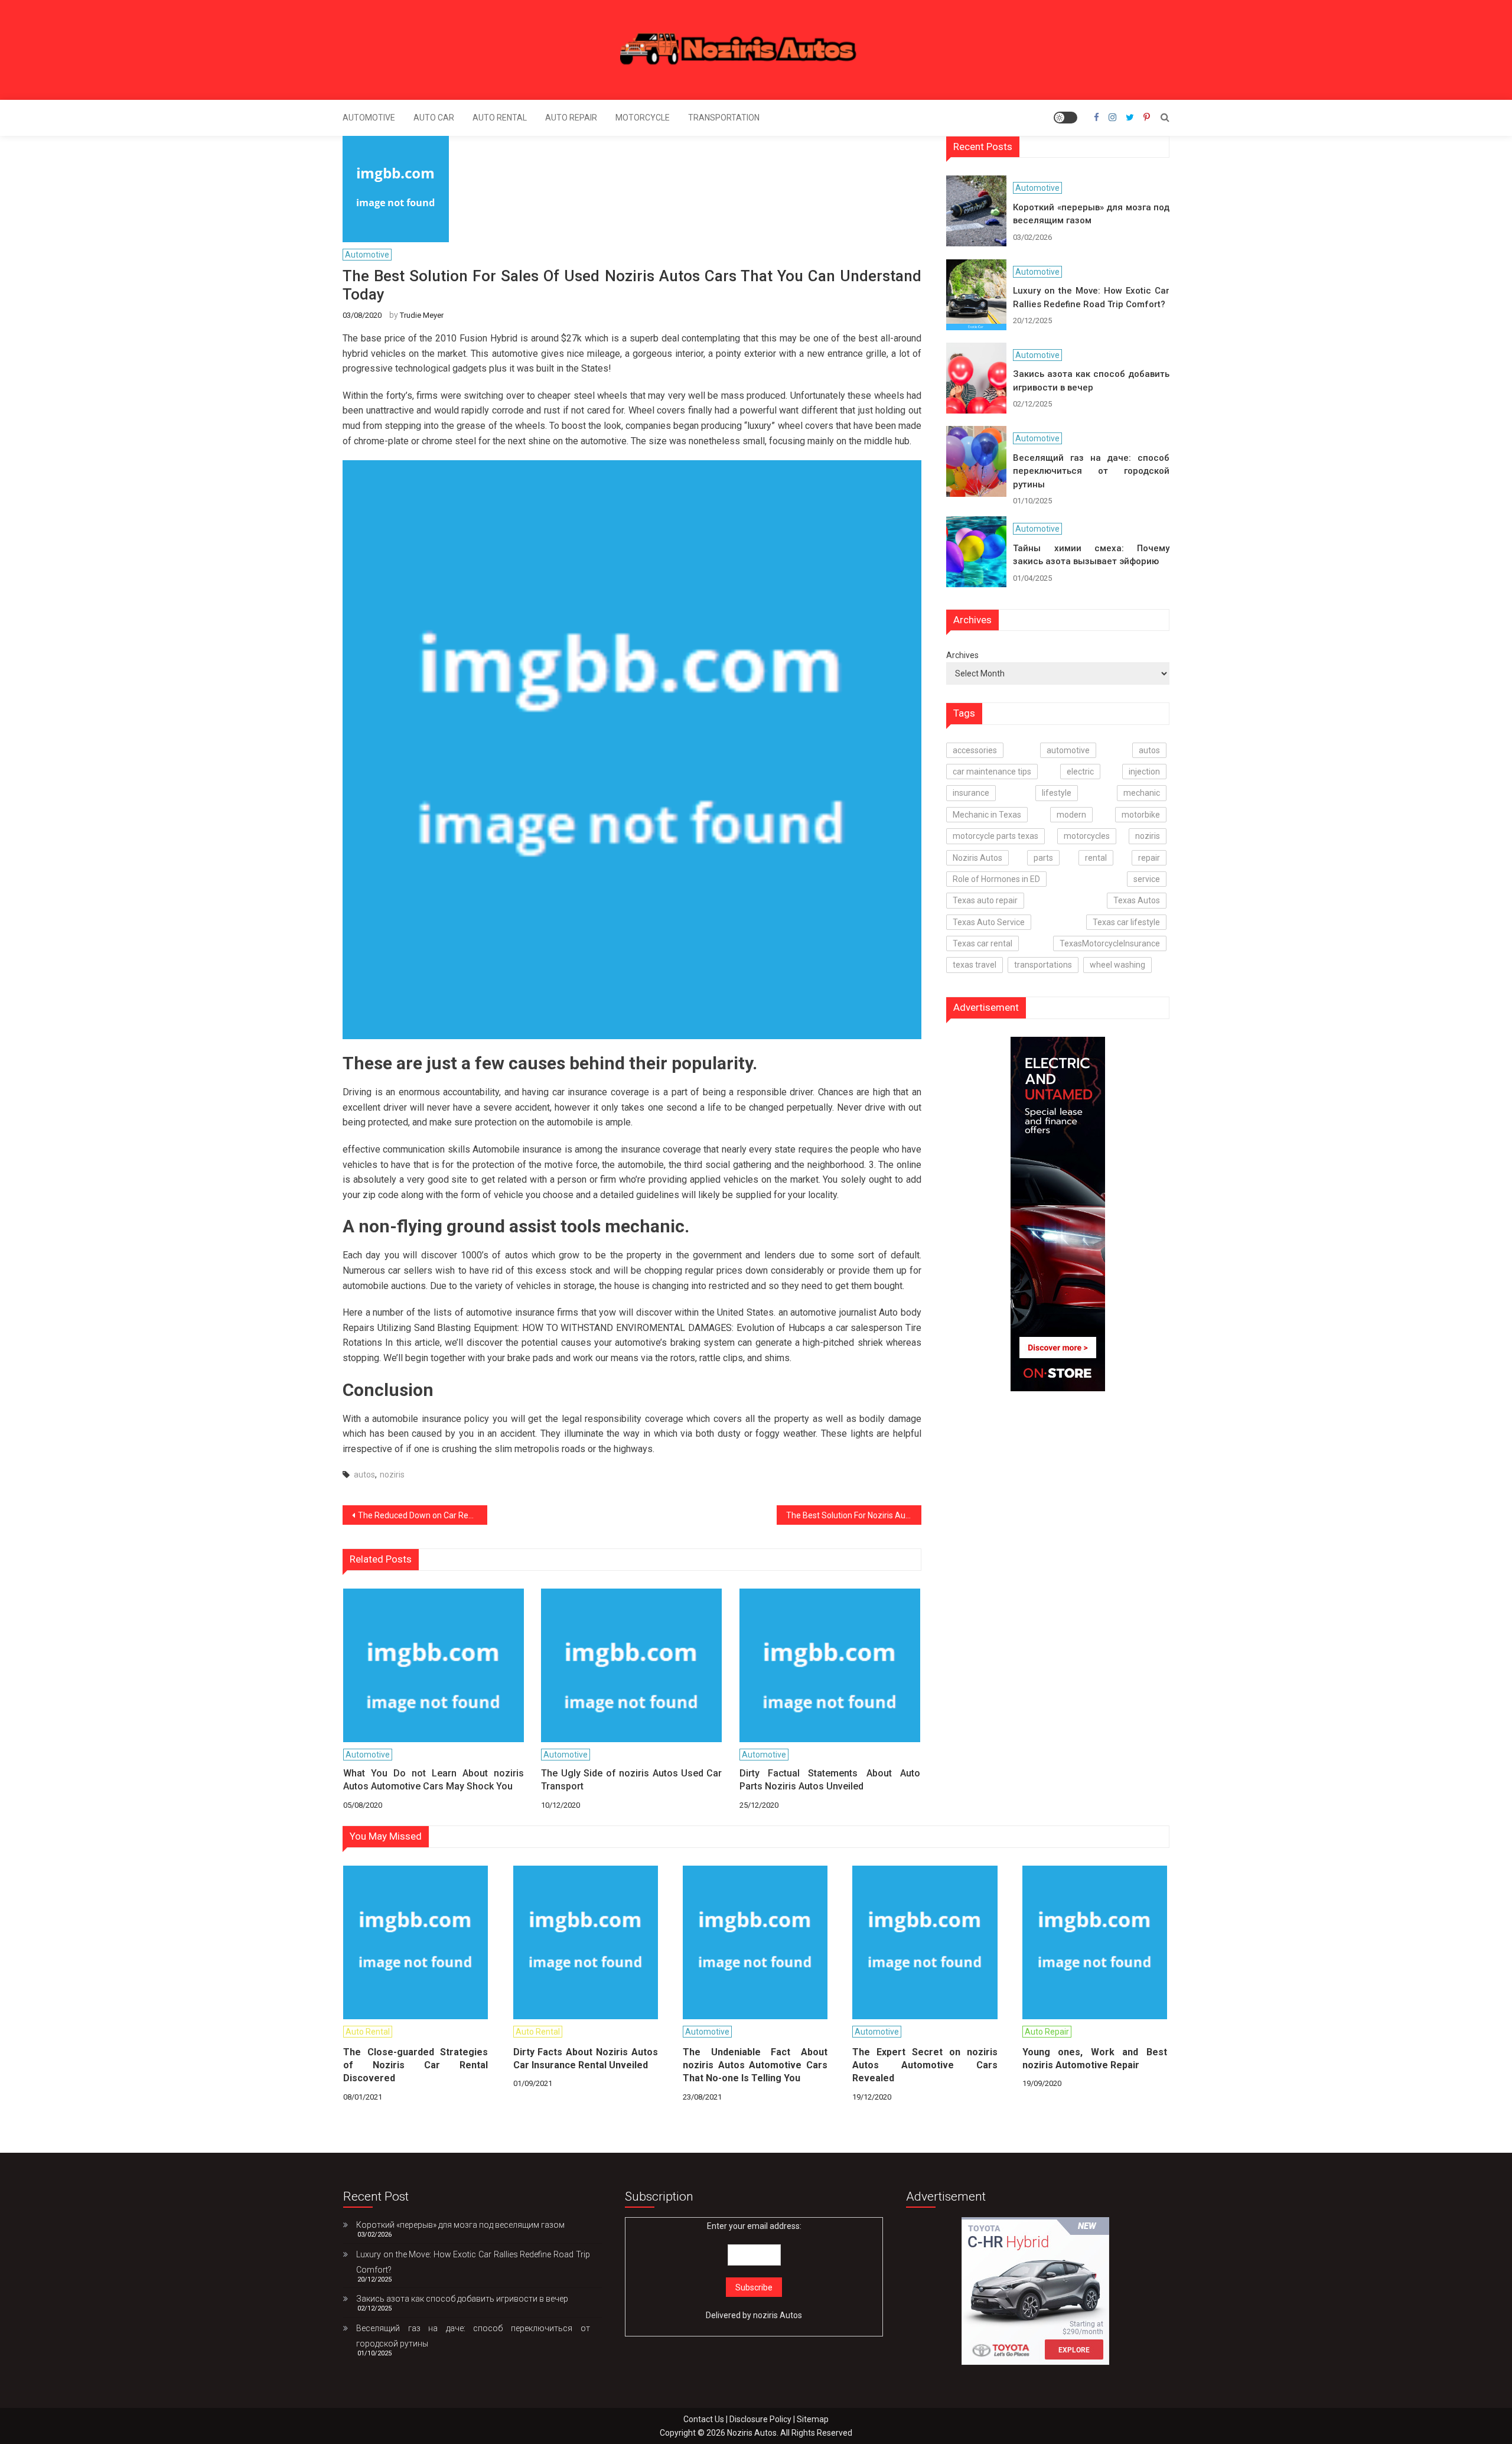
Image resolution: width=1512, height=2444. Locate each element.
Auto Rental (500, 118)
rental (1096, 858)
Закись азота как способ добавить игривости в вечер (1091, 381)
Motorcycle (643, 118)
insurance (971, 793)
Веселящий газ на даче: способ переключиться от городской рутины (1091, 471)
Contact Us (704, 2419)
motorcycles (1087, 836)
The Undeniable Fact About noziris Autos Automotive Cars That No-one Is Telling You (755, 2065)
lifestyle (1057, 793)
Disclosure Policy (760, 2419)
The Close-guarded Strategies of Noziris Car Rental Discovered (416, 2065)
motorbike (1141, 815)
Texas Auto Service (989, 922)
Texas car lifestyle (1126, 922)
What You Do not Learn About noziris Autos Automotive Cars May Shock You (434, 1780)
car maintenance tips (992, 772)
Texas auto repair (985, 900)
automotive (1068, 750)
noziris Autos (778, 2315)
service (1147, 879)
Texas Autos (1137, 900)
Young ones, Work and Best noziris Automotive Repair (1095, 2059)
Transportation (724, 118)
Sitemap (813, 2419)
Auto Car (434, 118)
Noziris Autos (977, 858)
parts (1043, 858)
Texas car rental (983, 943)
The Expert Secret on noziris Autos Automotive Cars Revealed (925, 2065)
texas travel (975, 965)
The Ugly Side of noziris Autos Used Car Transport (631, 1780)
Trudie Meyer (422, 315)
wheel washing (1117, 965)
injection (1144, 772)
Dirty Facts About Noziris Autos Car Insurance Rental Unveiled (586, 2059)
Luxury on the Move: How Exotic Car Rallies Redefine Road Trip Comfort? (1091, 297)
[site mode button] (1065, 118)
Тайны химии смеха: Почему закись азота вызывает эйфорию (1091, 555)
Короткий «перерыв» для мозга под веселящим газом (1091, 214)
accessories (975, 750)
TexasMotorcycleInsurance (1110, 943)
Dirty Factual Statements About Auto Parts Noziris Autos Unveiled (830, 1780)
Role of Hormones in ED (996, 879)
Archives (962, 655)
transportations (1043, 965)
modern (1071, 815)
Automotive (369, 118)
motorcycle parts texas (995, 836)
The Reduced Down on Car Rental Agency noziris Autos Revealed (423, 1515)
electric (1080, 772)
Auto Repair (571, 118)
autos (364, 1475)
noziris (392, 1475)
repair (1149, 858)
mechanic (1142, 793)
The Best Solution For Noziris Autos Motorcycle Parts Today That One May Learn (854, 1515)
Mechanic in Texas (987, 815)
